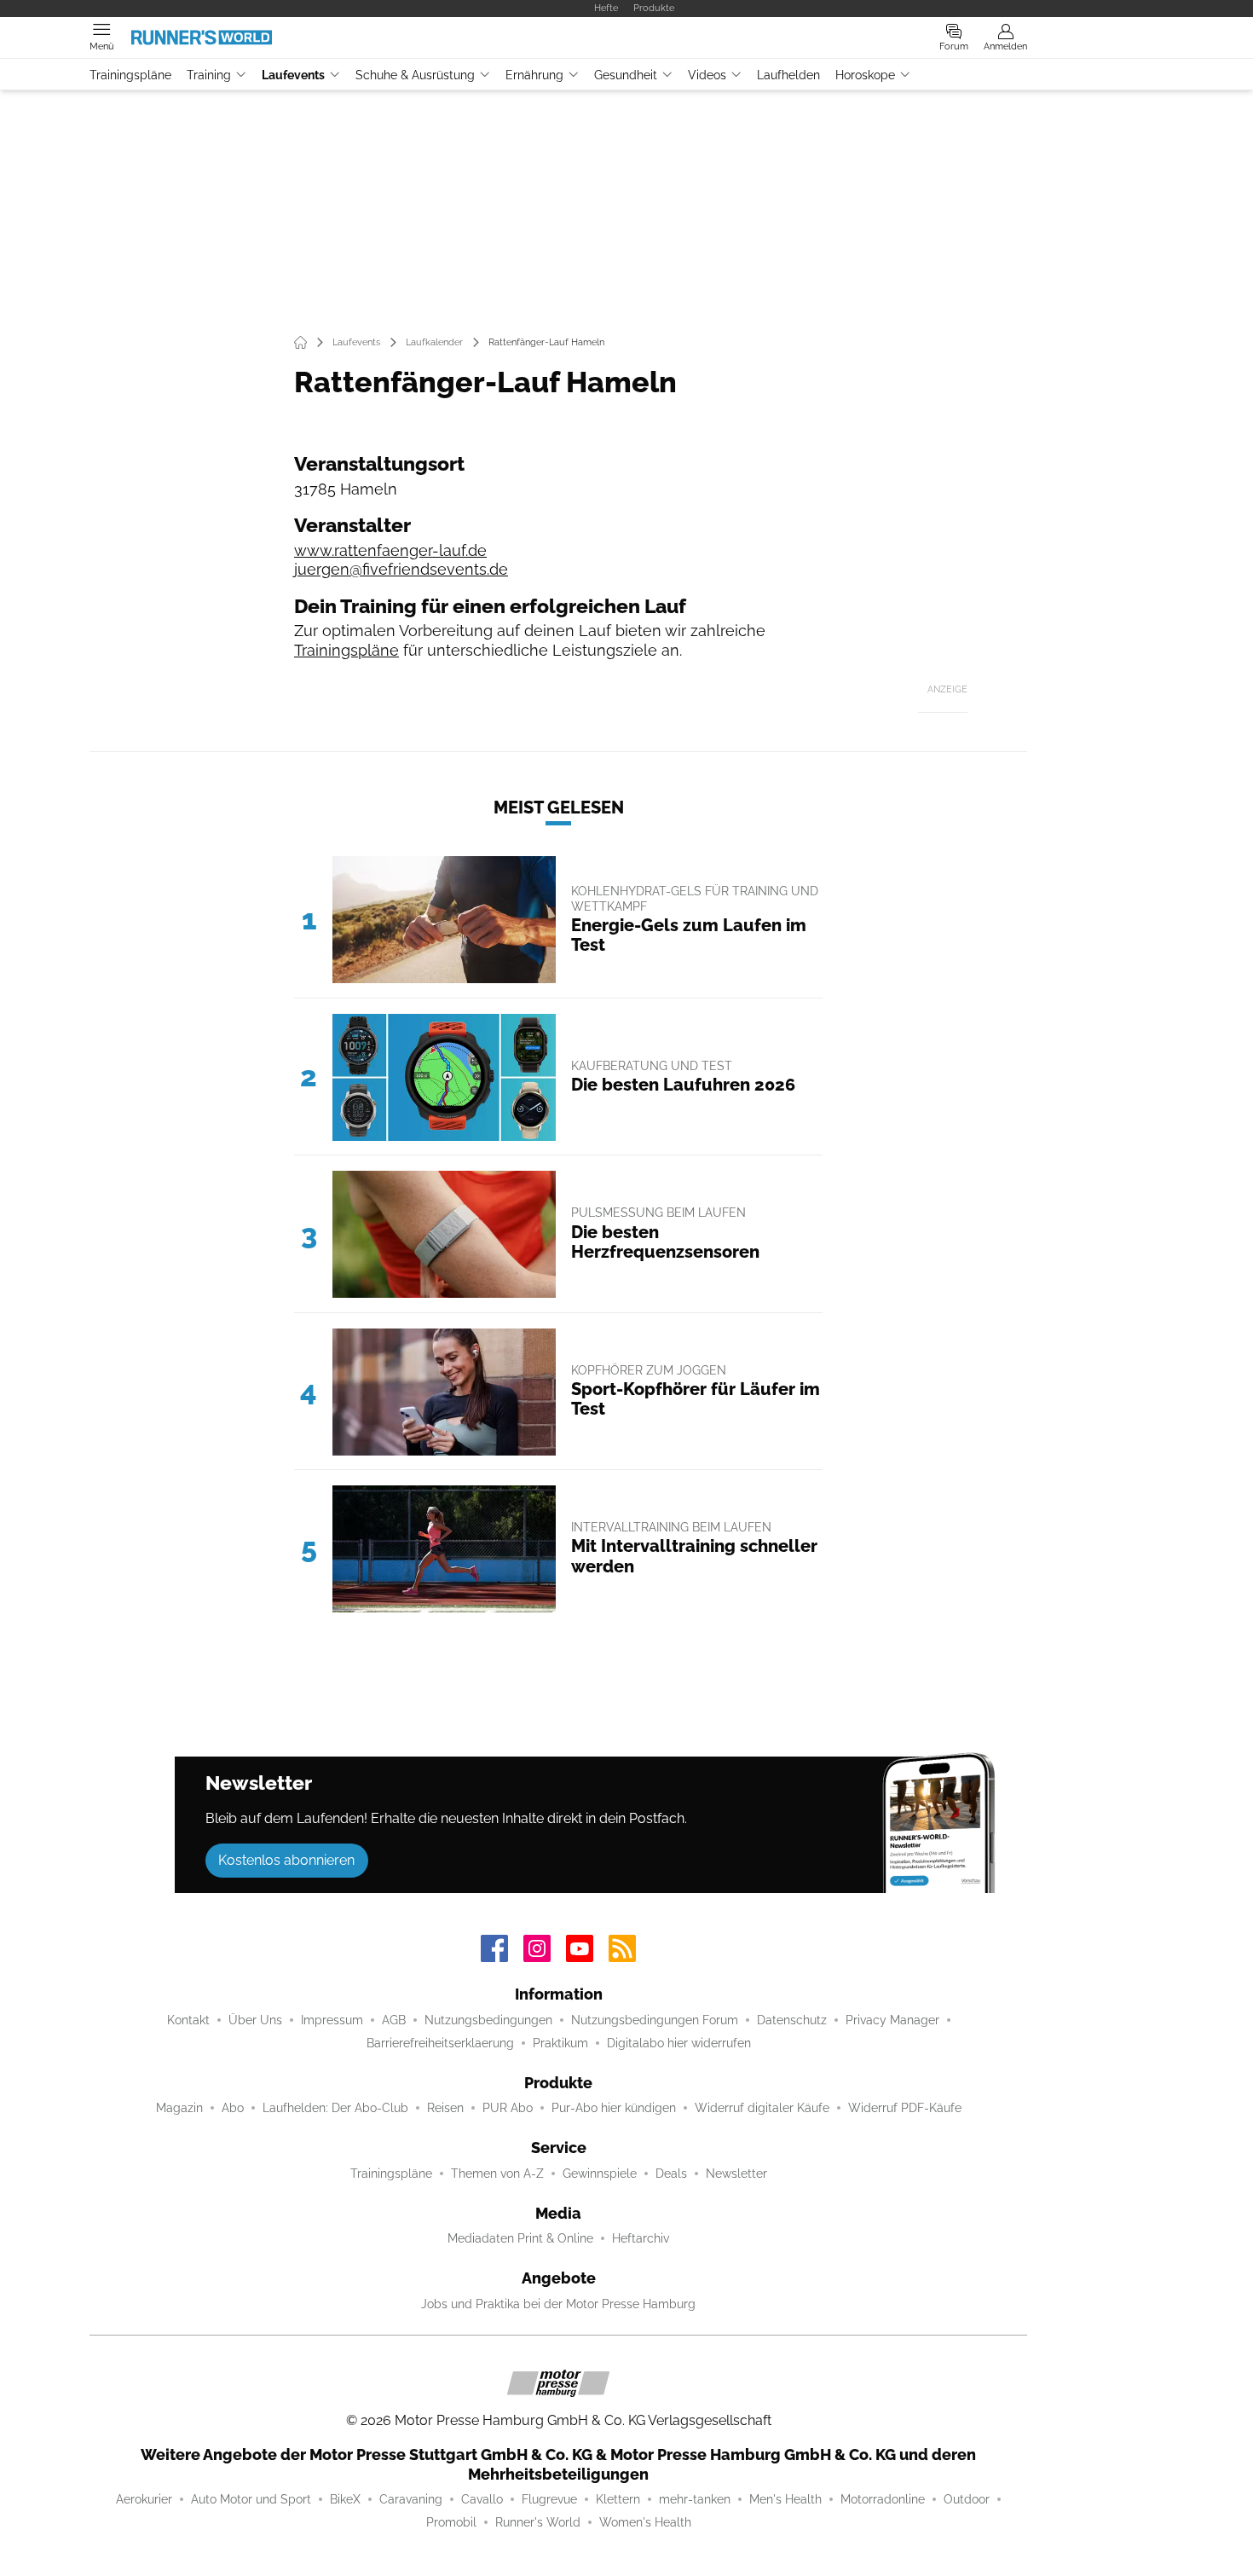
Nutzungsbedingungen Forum (655, 2020)
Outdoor (967, 2499)
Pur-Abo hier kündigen (614, 2108)
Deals (671, 2174)
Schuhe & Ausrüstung (415, 75)
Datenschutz (792, 2020)
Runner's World (538, 2522)
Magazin (179, 2108)
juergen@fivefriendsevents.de (401, 569)
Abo (233, 2108)
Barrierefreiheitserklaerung (440, 2043)
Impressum (332, 2020)
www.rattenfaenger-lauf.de (390, 550)
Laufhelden (788, 75)
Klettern (618, 2499)
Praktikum (560, 2043)
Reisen (445, 2108)
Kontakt (188, 2020)
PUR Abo (508, 2108)
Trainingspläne (130, 75)
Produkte (654, 8)
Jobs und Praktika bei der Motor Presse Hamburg (558, 2304)
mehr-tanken (695, 2499)
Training (209, 75)
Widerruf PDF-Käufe (905, 2108)
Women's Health (645, 2522)
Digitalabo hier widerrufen (679, 2043)
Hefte (606, 8)
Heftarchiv (641, 2238)
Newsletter (736, 2174)
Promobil (451, 2522)
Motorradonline (883, 2499)
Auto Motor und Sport (251, 2499)
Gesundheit (626, 75)
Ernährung (534, 75)
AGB (394, 2020)
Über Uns (255, 2020)
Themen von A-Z (497, 2174)
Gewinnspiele (600, 2174)
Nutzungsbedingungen (488, 2020)
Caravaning (411, 2499)
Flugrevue (549, 2499)
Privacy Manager (892, 2020)
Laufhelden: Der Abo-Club (335, 2108)
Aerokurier (144, 2499)
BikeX (345, 2499)
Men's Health (785, 2499)
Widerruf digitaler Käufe (762, 2108)
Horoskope (865, 75)
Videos (707, 75)
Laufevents (293, 75)
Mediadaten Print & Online (520, 2238)
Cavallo (482, 2499)
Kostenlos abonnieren (286, 1860)
